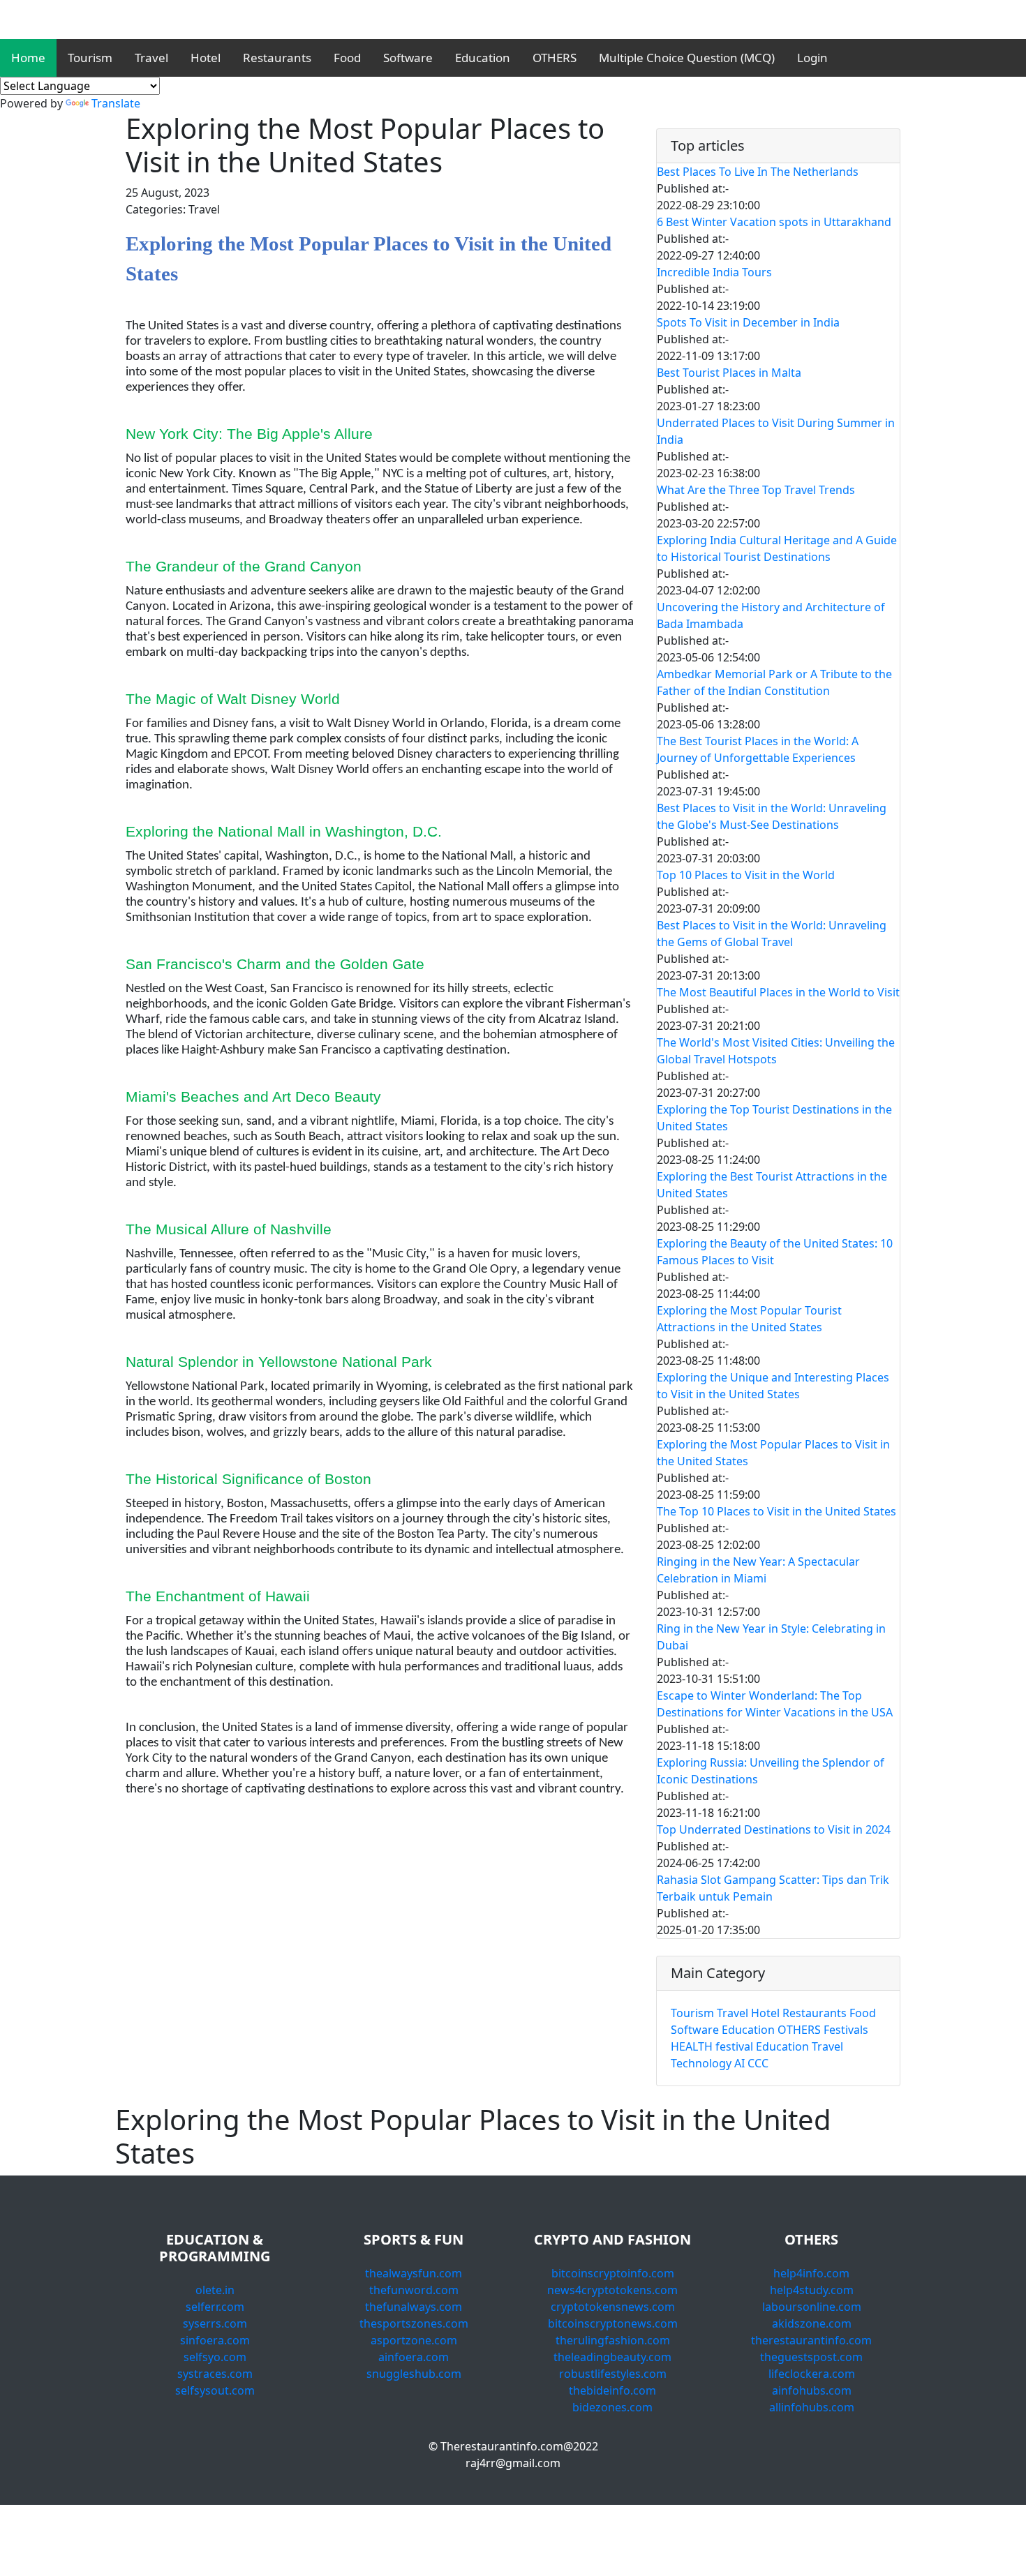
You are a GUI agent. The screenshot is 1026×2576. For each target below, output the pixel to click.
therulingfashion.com (613, 2340)
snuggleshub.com (414, 2374)
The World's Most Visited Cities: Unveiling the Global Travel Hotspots (776, 1051)
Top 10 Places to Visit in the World (746, 875)
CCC (758, 2063)
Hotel (206, 58)
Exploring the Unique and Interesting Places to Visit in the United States (773, 1386)
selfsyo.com (215, 2357)
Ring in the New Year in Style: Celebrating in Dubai (771, 1637)
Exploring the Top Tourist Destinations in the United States (774, 1118)
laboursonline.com (812, 2307)
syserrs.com (215, 2323)
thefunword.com (414, 2290)
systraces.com (215, 2374)
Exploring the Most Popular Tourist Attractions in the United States (749, 1319)
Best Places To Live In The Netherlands (758, 172)
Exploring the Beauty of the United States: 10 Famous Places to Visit (775, 1252)
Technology (701, 2063)
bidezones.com (612, 2407)
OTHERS (555, 58)
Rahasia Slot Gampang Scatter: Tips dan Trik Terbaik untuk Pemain (773, 1888)
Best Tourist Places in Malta (729, 373)
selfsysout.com (215, 2390)
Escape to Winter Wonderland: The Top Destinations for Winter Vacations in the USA (775, 1704)
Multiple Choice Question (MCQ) (687, 58)
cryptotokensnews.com (613, 2307)
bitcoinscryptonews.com (613, 2323)
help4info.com (811, 2273)
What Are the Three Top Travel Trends (756, 490)
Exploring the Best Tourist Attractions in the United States (772, 1185)
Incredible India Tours (714, 272)
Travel (151, 58)
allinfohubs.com (812, 2407)
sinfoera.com (215, 2340)
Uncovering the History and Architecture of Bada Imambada (771, 615)
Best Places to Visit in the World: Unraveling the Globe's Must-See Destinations (772, 816)
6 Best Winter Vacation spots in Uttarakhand (774, 222)
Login (812, 58)
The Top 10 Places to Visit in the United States (776, 1511)
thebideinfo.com (612, 2390)
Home (28, 58)
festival (734, 2046)
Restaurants (277, 58)
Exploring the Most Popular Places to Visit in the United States (773, 1453)
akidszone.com (812, 2323)
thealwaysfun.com (414, 2273)
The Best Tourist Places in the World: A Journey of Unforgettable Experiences (758, 749)
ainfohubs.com (812, 2390)
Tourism (90, 58)
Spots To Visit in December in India (748, 322)
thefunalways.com (414, 2307)
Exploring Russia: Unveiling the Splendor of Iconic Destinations (771, 1771)
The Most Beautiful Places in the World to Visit (778, 992)
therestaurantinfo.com (811, 2340)
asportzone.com (414, 2340)
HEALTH (692, 2046)
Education (483, 58)
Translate (116, 103)
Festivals (846, 2030)
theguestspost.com (811, 2357)
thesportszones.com (414, 2323)
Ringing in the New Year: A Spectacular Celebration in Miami (758, 1570)
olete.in (215, 2290)
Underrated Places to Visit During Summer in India (776, 431)
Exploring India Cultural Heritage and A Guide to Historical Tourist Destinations (777, 548)
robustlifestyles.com (613, 2374)
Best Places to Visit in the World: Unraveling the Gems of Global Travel (772, 934)
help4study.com (812, 2290)
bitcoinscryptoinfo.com (613, 2273)
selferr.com (215, 2307)
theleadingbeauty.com (612, 2357)
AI (739, 2063)
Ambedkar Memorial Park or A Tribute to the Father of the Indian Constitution (774, 682)
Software (408, 58)
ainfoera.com (414, 2357)
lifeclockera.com (812, 2374)
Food (347, 58)
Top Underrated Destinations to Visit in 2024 (774, 1829)
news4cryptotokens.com (612, 2290)
